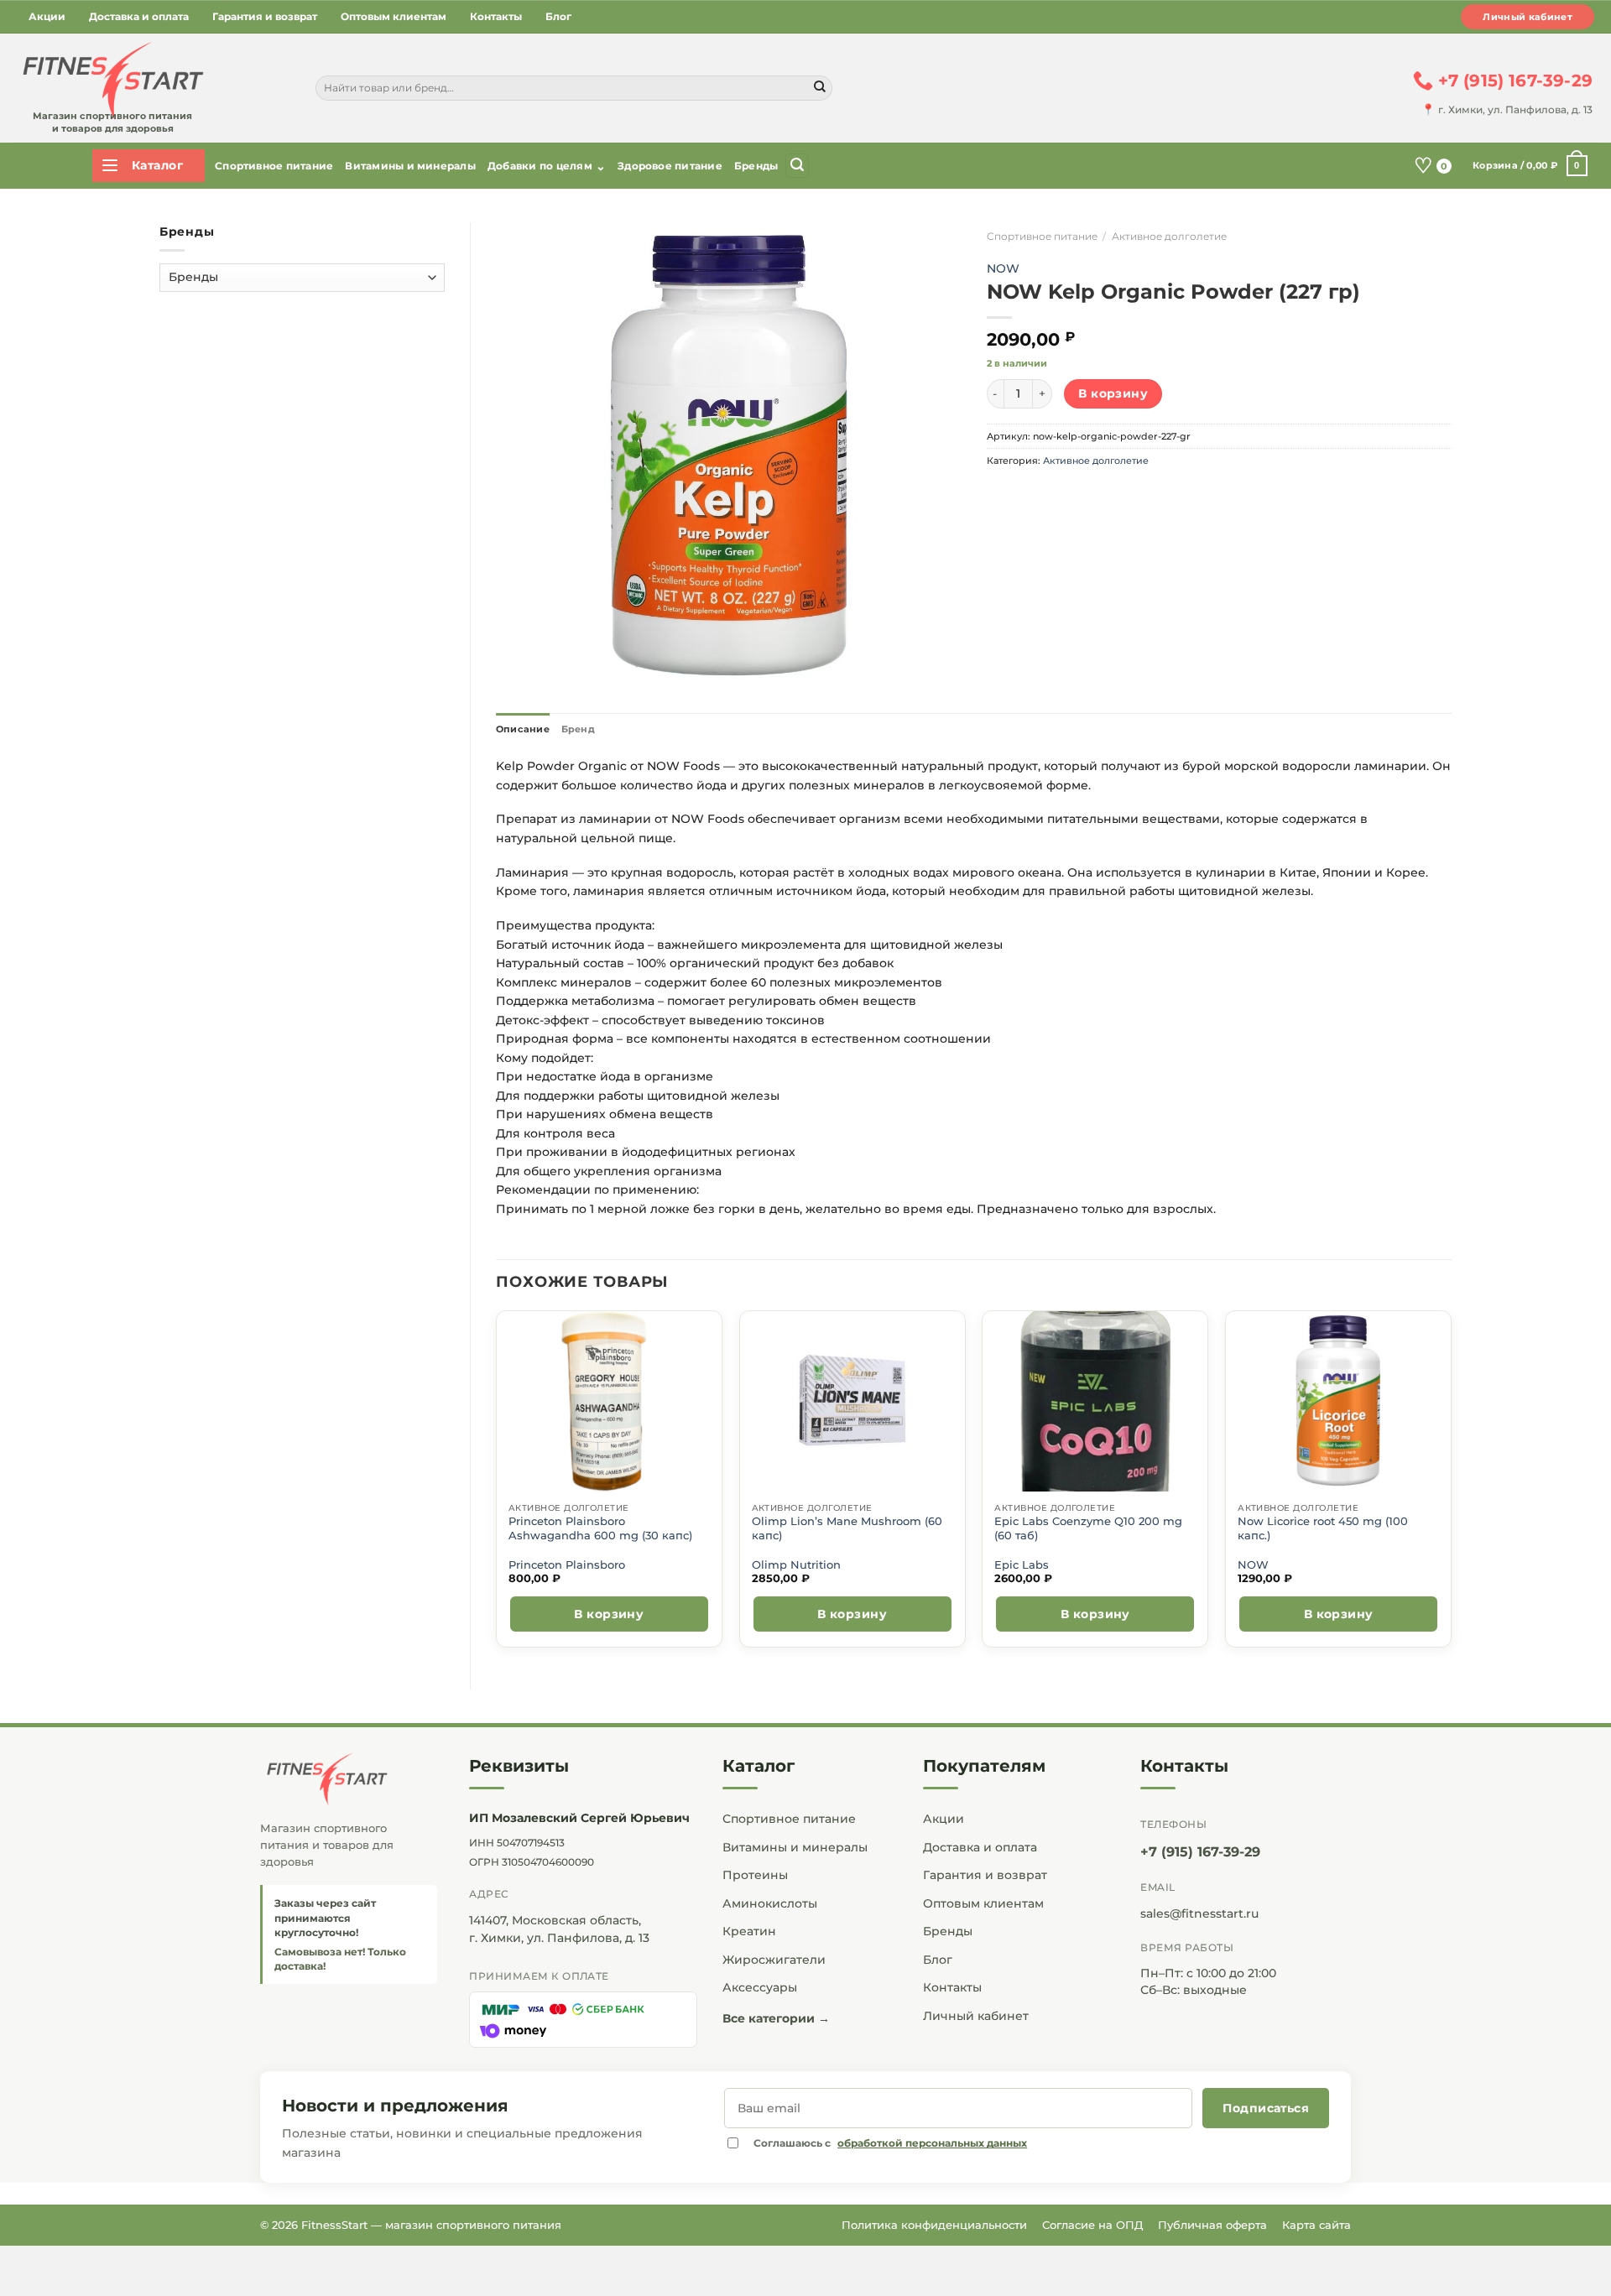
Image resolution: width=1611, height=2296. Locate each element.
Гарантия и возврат (265, 16)
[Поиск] (797, 166)
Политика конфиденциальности (934, 2225)
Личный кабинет (1528, 17)
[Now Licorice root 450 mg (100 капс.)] (1339, 1401)
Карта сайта (1316, 2225)
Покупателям (984, 1766)
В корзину (1113, 393)
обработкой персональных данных (932, 2143)
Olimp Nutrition (796, 1565)
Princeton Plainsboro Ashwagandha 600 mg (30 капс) (600, 1528)
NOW (1003, 268)
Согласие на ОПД (1092, 2225)
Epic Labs (1022, 1565)
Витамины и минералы (410, 166)
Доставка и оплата (139, 16)
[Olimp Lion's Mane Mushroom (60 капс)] (852, 1401)
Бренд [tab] (578, 729)
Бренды (756, 166)
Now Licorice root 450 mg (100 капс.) (1323, 1528)
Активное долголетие (1169, 236)
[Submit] (820, 88)
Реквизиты (519, 1766)
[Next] (1451, 1486)
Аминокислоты (770, 1903)
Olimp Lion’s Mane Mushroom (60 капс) (847, 1528)
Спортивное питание (274, 166)
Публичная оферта (1212, 2225)
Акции (47, 16)
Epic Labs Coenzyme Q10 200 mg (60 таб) (1088, 1528)
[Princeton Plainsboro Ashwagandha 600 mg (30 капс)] (609, 1401)
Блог (558, 16)
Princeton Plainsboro (567, 1565)
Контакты (496, 16)
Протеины (755, 1875)
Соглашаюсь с (890, 2143)
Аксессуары (760, 1987)
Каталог (759, 1766)
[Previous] (497, 1486)
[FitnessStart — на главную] (349, 1779)
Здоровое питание (670, 166)
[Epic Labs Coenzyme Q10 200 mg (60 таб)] (1095, 1401)
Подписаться (1266, 2108)
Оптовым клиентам (394, 16)
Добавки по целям (547, 166)
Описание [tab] (523, 729)
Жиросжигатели (774, 1960)
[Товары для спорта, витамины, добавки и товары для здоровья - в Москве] (111, 81)
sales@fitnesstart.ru (1199, 1913)
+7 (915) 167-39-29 (1200, 1852)
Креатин (749, 1931)
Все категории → (776, 2018)
